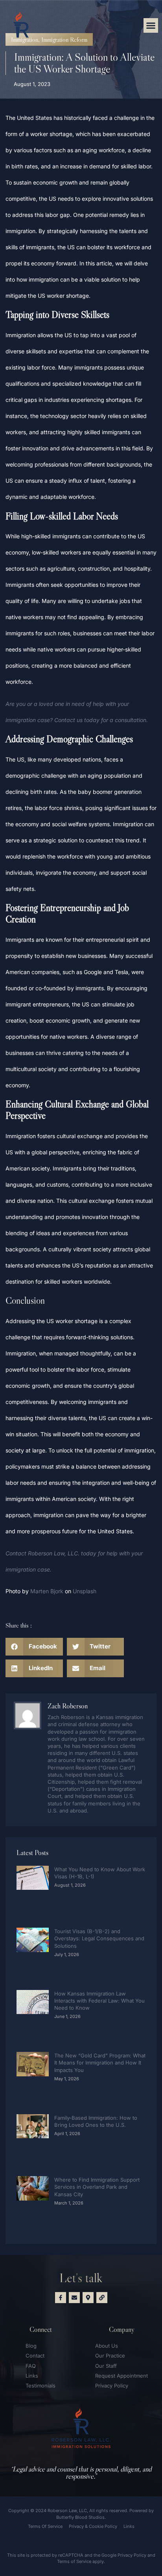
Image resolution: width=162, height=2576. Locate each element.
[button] (151, 26)
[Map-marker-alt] (88, 2298)
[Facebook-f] (61, 2298)
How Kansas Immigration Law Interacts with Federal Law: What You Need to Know (99, 2001)
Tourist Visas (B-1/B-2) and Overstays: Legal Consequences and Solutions (99, 1938)
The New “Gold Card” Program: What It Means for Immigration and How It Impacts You (100, 2063)
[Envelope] (74, 2298)
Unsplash (85, 1591)
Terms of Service (74, 2561)
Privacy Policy (132, 2555)
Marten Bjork (47, 1591)
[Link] (102, 2298)
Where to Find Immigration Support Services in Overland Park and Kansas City (97, 2187)
